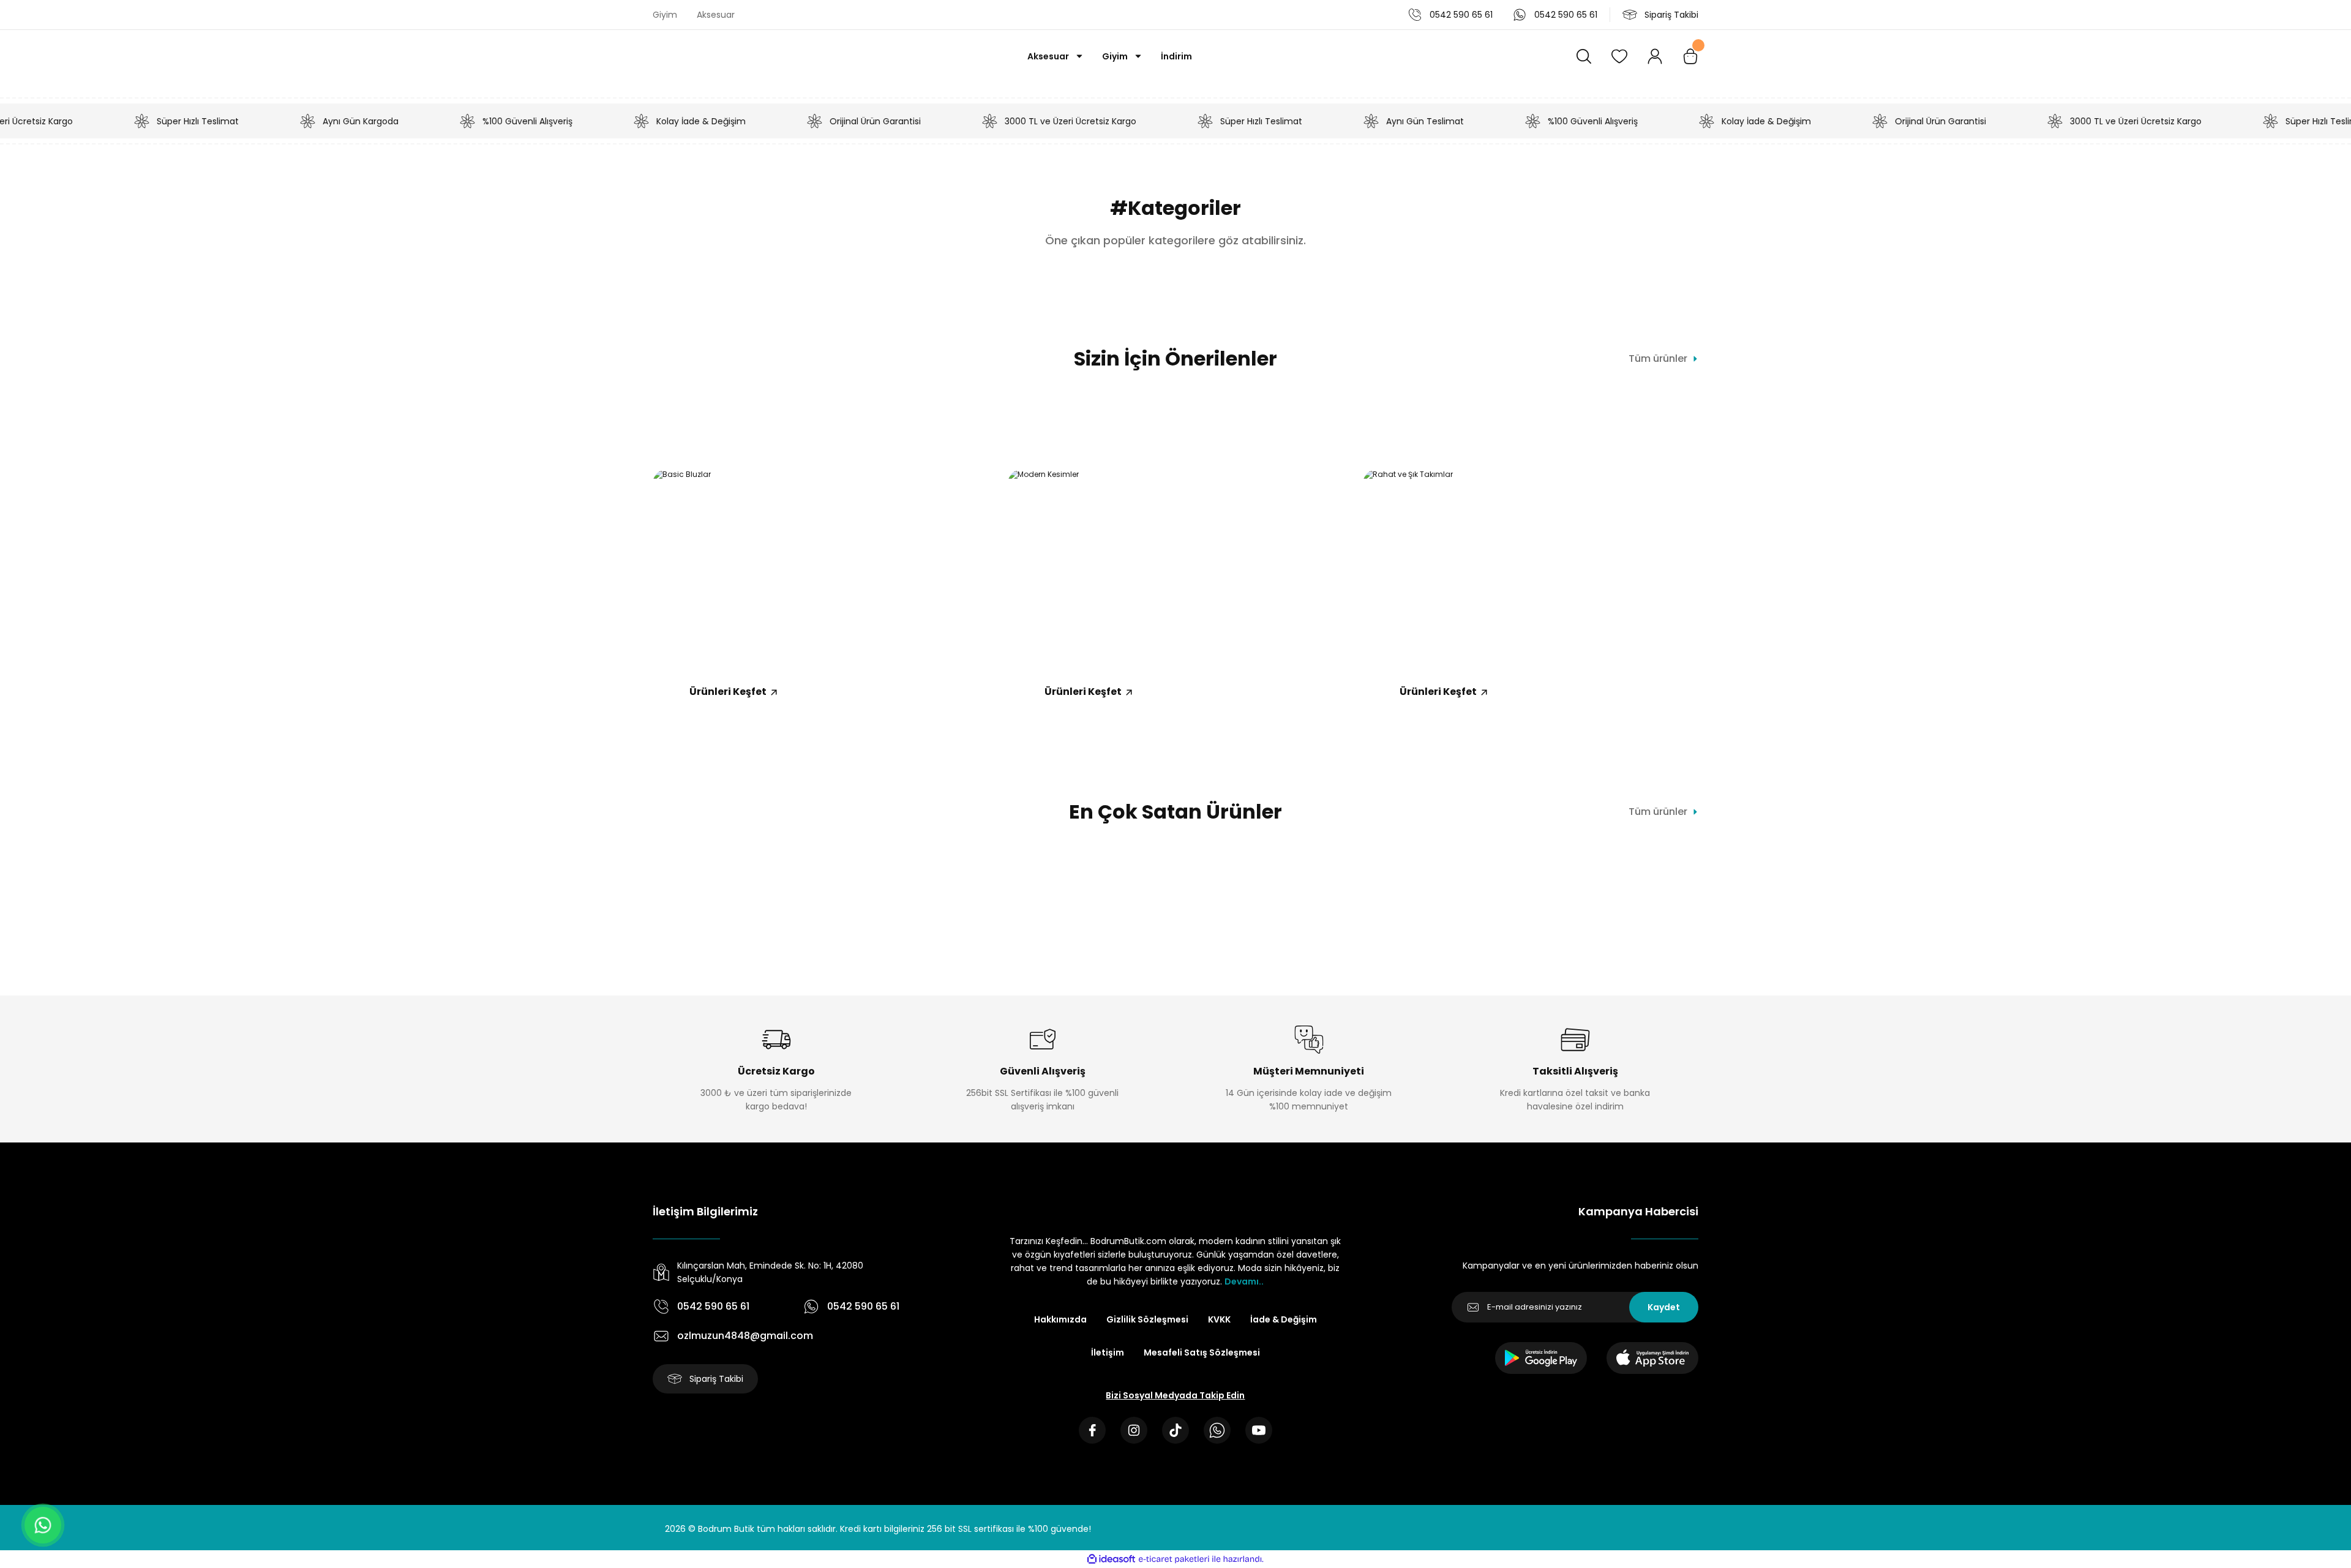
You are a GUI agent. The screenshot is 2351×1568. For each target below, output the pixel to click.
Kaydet (1664, 1307)
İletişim (1108, 1352)
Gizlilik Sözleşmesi (1147, 1319)
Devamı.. (1244, 1281)
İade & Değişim (1284, 1319)
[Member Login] (1655, 56)
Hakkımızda (1060, 1319)
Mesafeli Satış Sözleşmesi (1202, 1352)
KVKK (1219, 1319)
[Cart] (1690, 56)
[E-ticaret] (1174, 1559)
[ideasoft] (1111, 1559)
